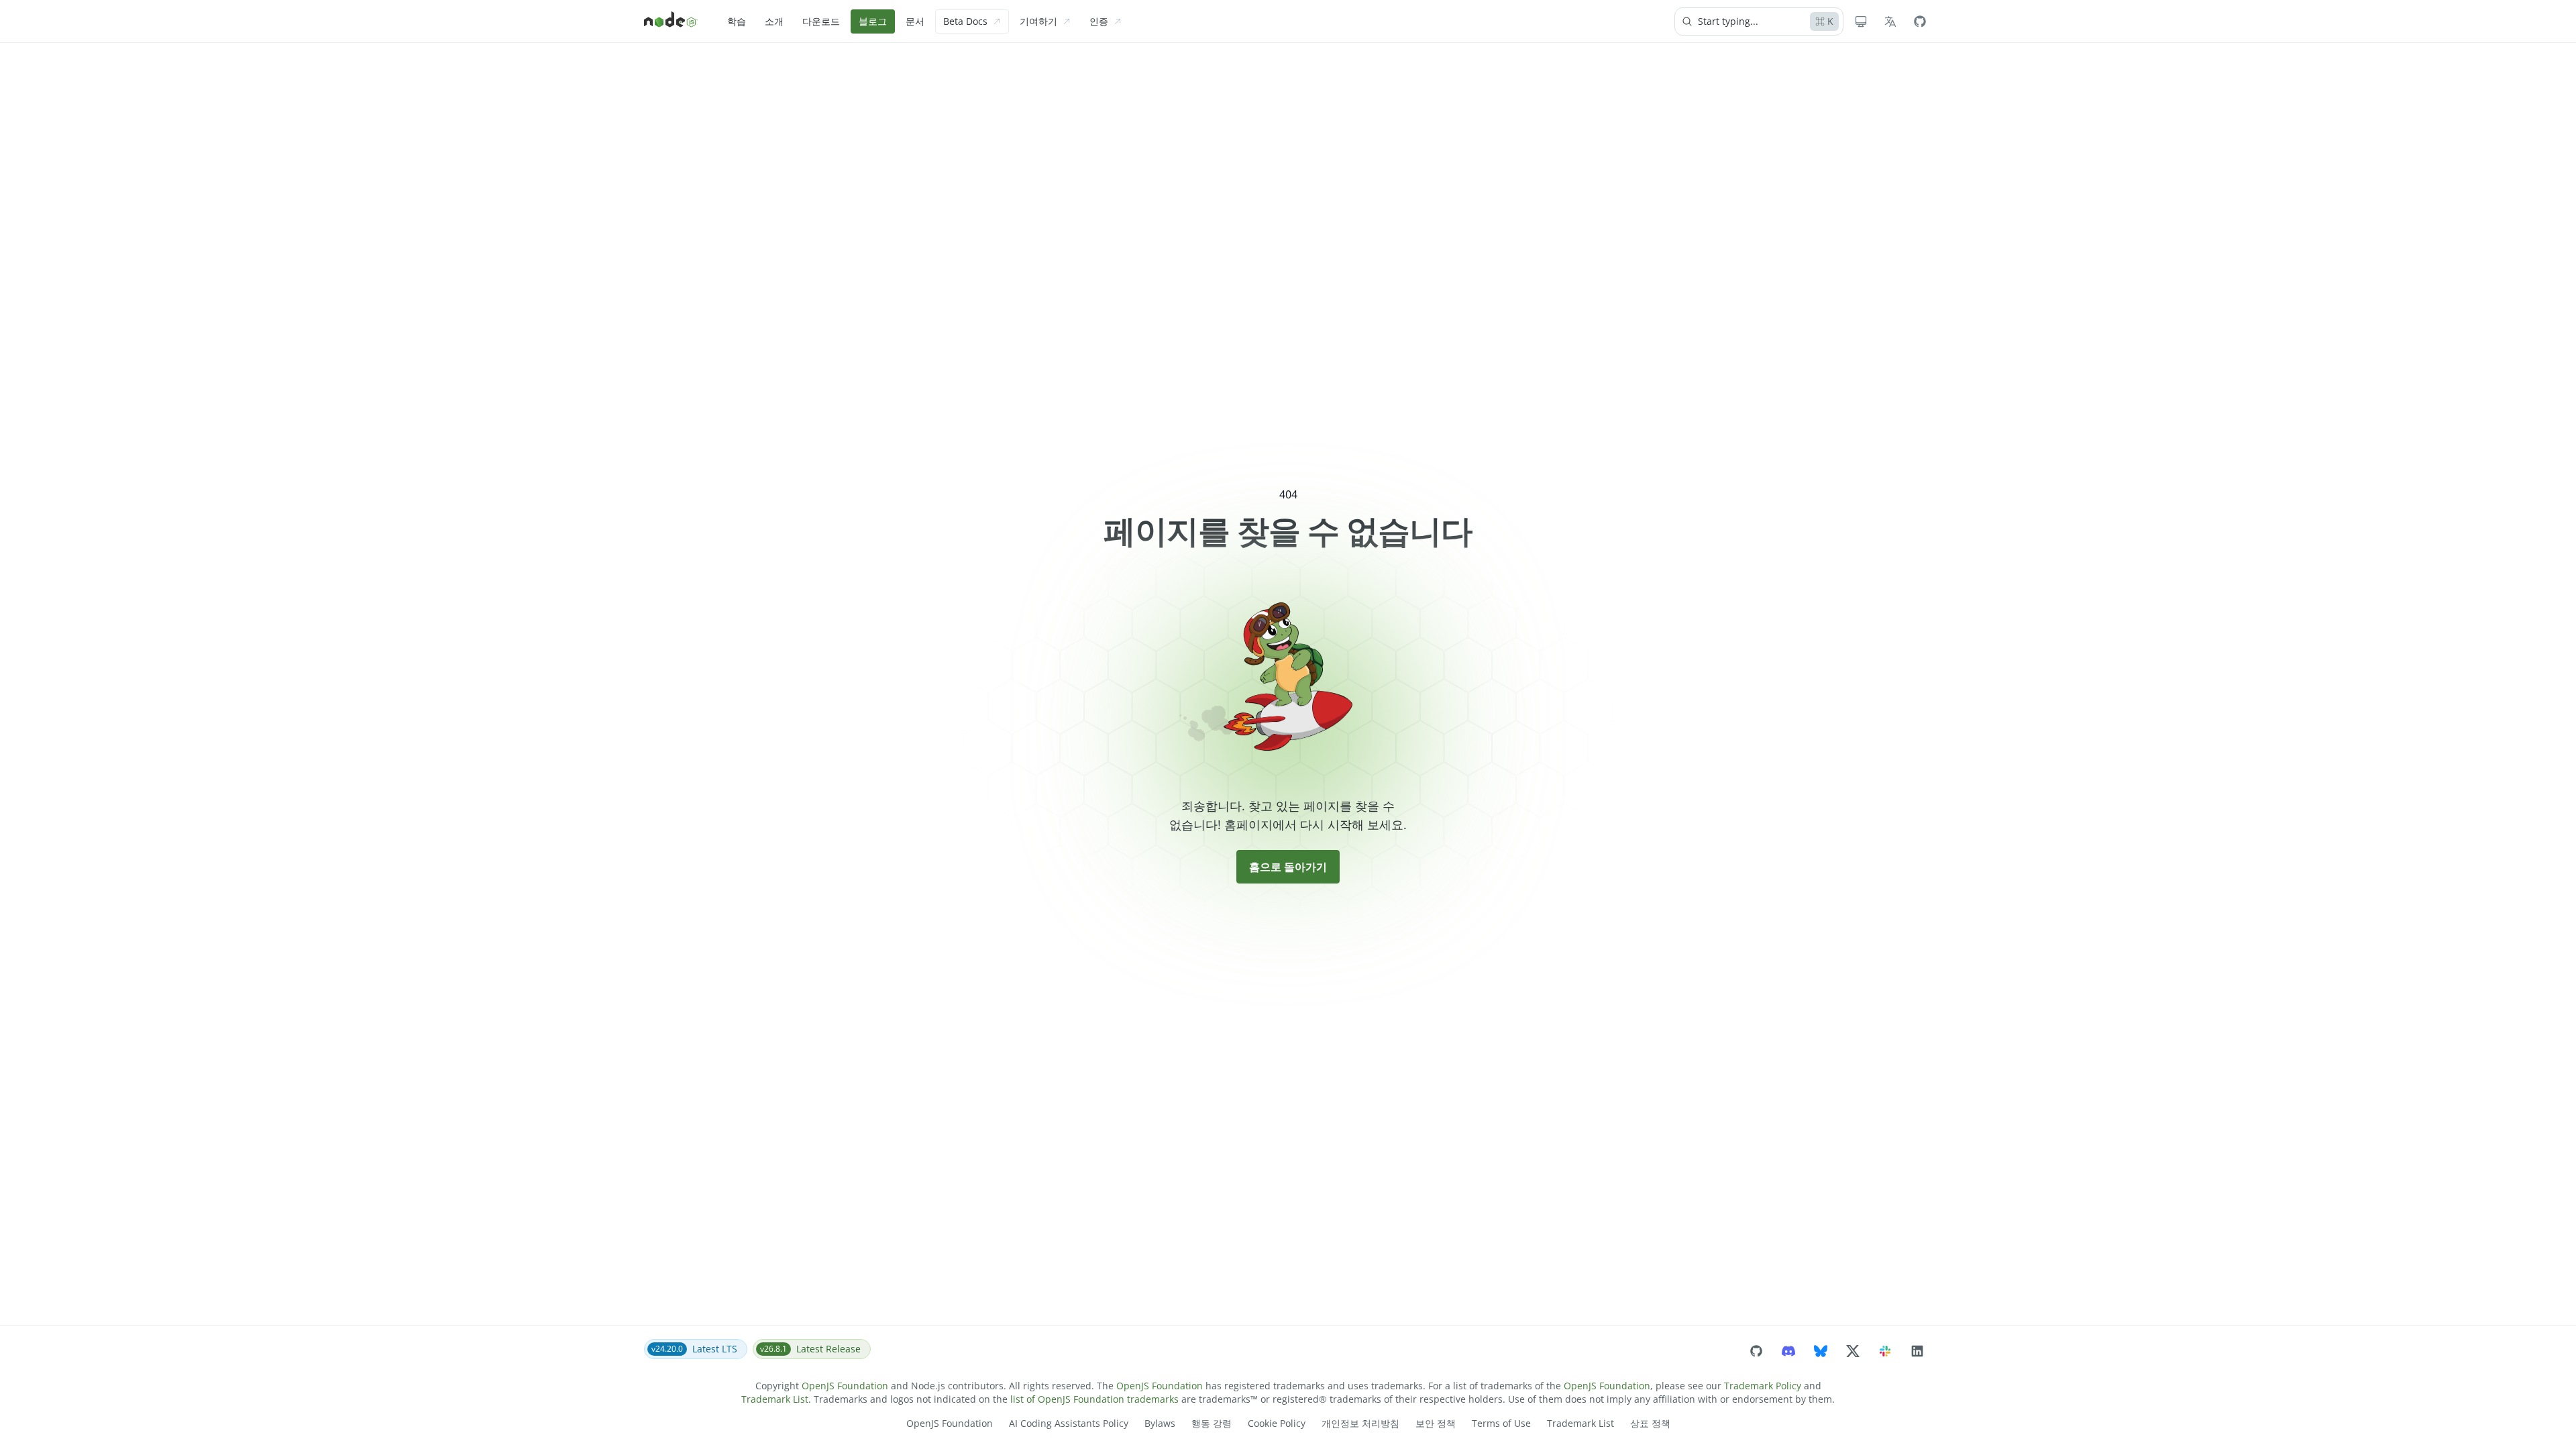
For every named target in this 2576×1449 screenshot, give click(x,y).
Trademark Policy (1763, 1386)
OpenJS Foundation (845, 1386)
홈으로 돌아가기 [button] (1288, 867)
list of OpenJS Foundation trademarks (1094, 1399)
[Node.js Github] (1920, 21)
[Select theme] (1861, 21)
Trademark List (775, 1399)
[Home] (671, 21)
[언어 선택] (1890, 21)
